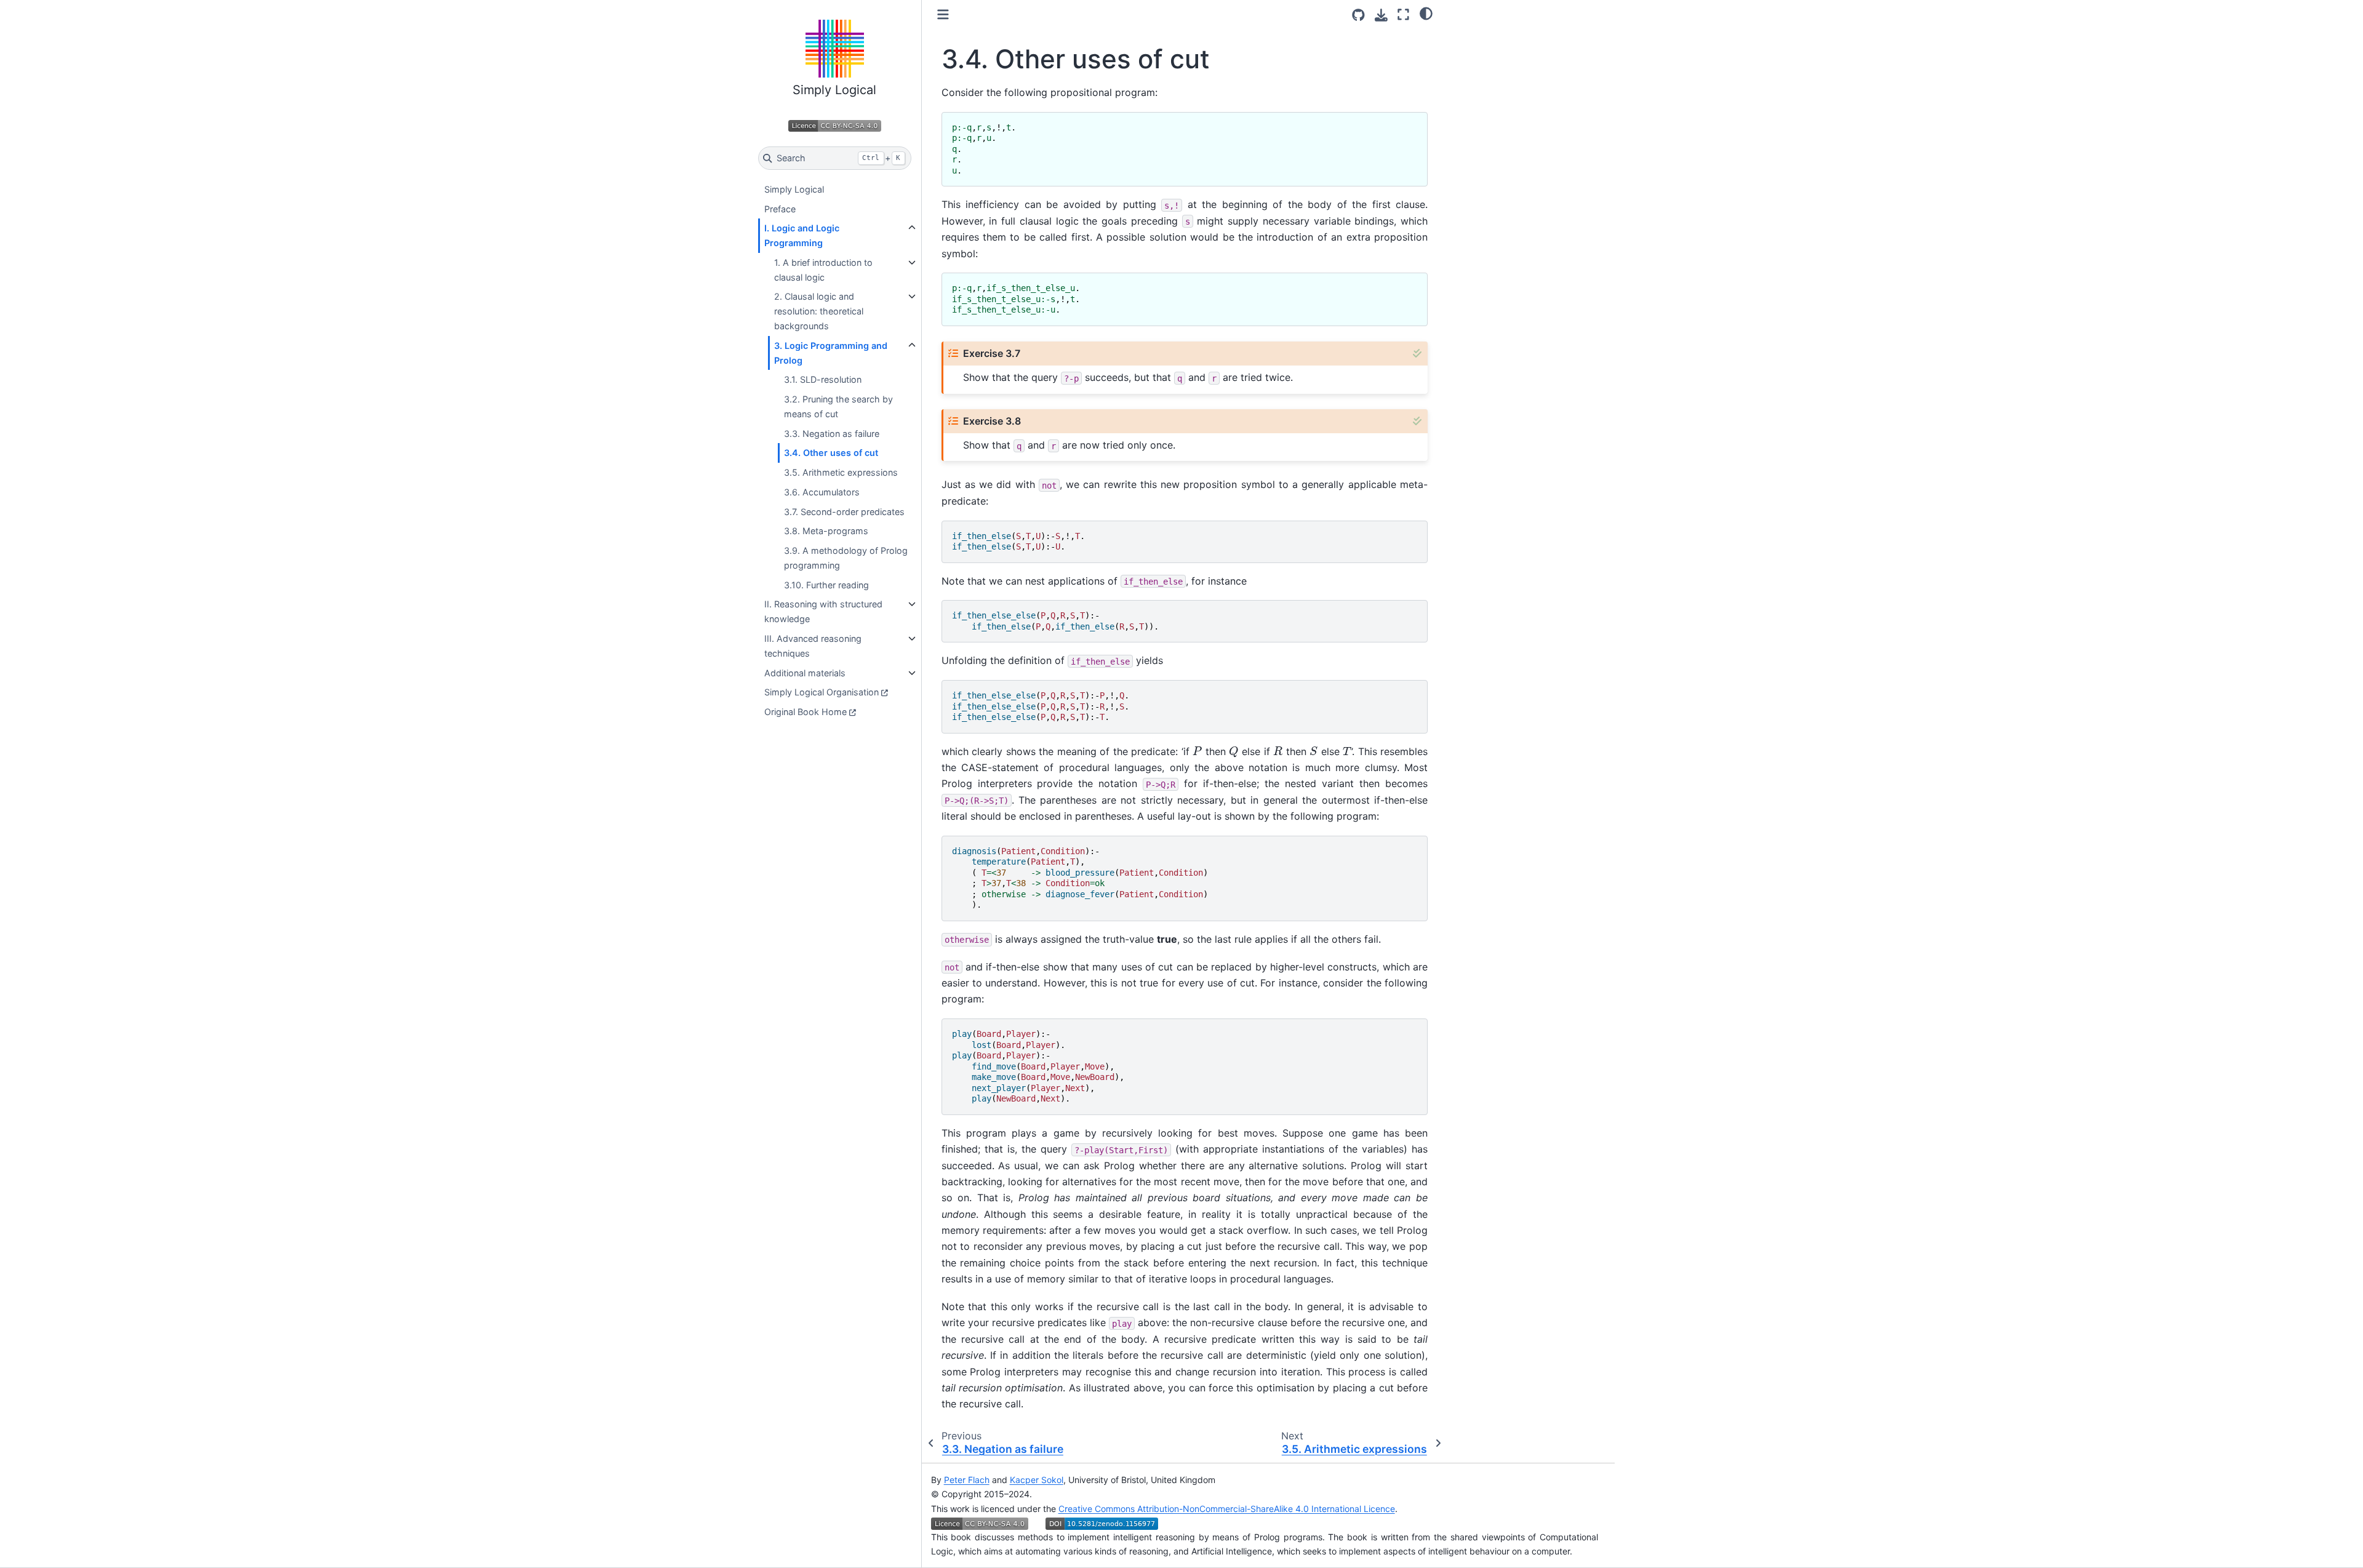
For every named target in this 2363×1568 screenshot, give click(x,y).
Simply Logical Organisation (822, 692)
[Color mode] (1426, 13)
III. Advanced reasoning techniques (813, 646)
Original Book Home (806, 712)
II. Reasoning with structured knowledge (823, 611)
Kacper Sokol (1037, 1480)
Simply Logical (794, 189)
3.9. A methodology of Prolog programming (846, 558)
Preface (780, 209)
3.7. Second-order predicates (844, 512)
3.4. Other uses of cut (831, 453)
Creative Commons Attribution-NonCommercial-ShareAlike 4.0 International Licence (1227, 1509)
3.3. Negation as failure (832, 434)
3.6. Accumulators (822, 492)
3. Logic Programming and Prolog (831, 353)
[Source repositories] (1358, 15)
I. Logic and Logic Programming (802, 235)
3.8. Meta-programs (826, 531)
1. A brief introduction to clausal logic (823, 270)
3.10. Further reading (826, 585)
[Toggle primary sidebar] (943, 14)
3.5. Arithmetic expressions (841, 472)
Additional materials (805, 673)
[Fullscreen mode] (1403, 14)
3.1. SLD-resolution (823, 379)
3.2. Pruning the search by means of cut (838, 406)
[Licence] (835, 126)
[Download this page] (1381, 15)
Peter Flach (967, 1480)
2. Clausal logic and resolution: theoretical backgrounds (819, 311)
